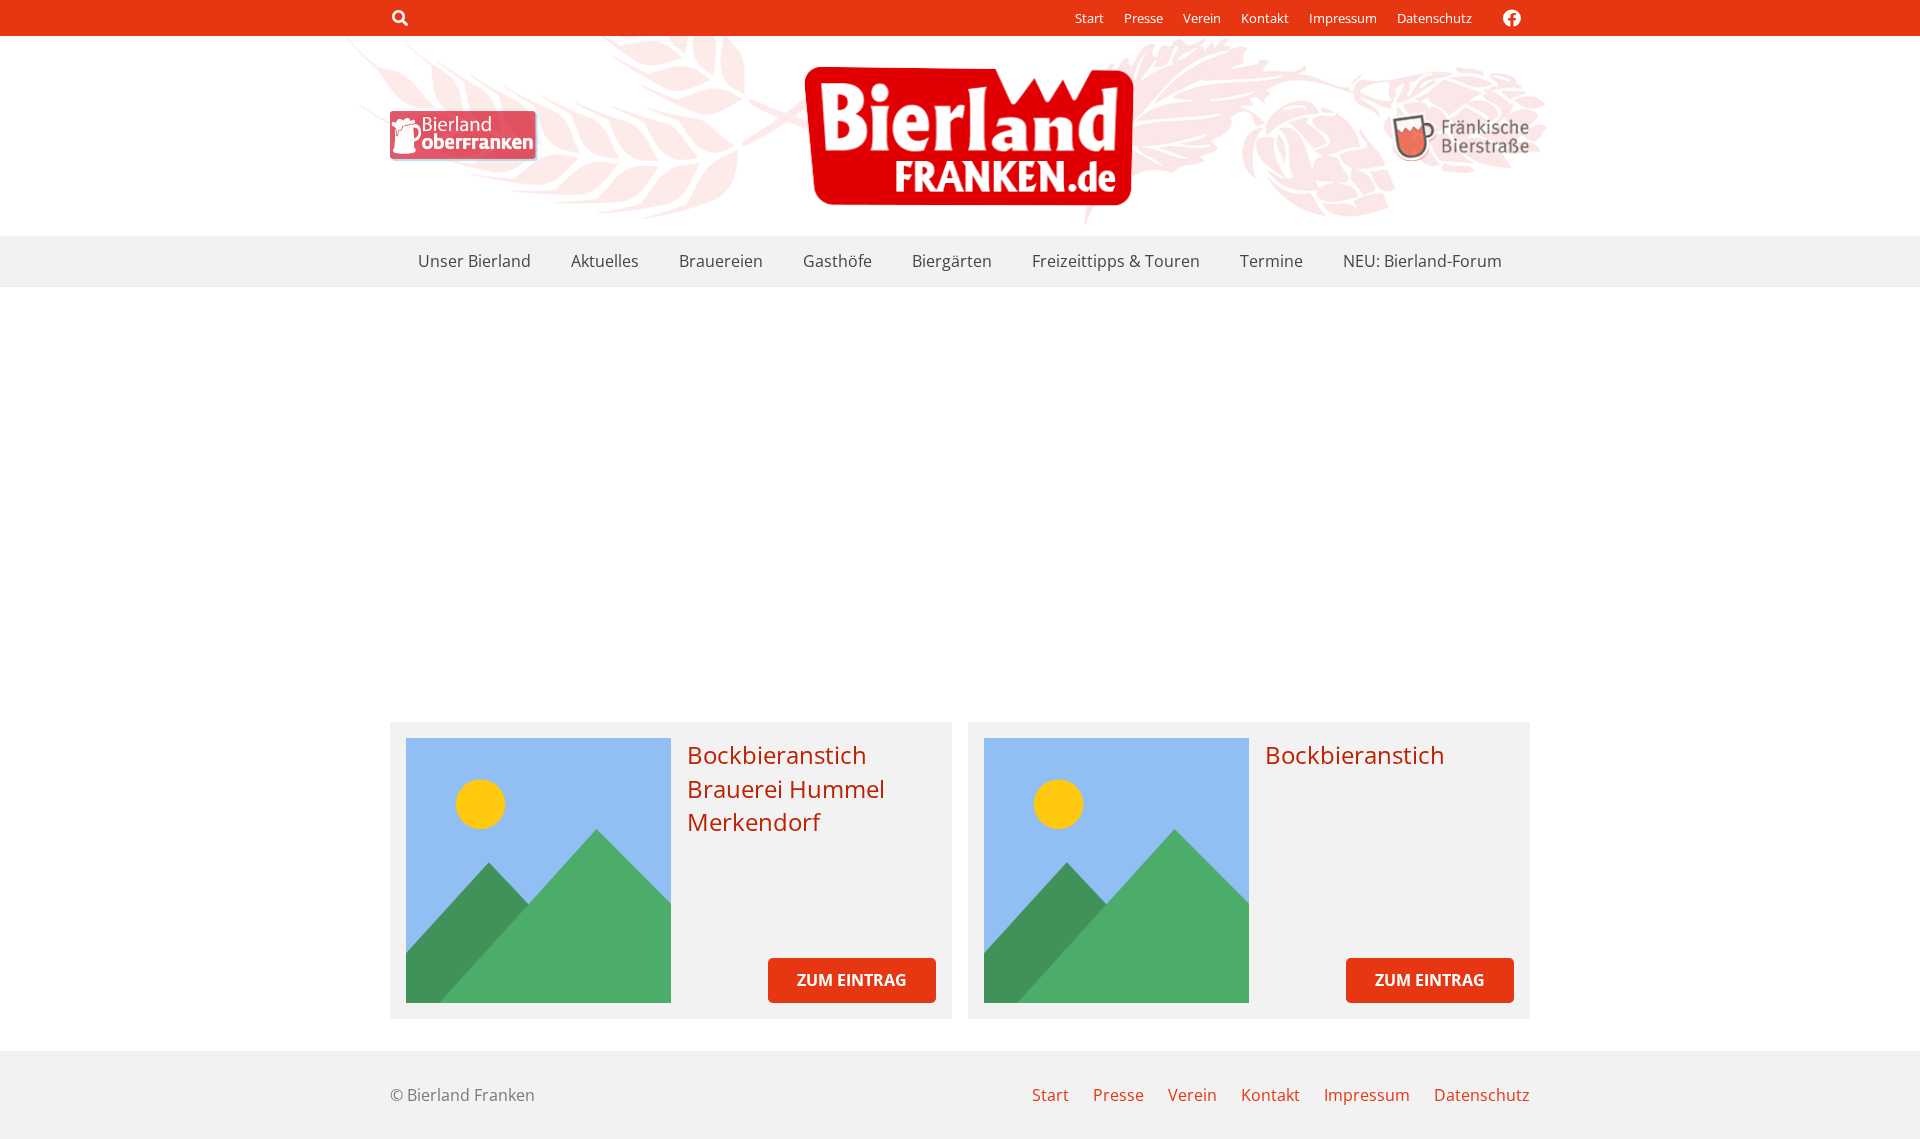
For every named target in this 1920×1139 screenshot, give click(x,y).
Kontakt (1265, 18)
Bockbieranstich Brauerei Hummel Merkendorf (786, 788)
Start (1089, 18)
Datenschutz (1434, 18)
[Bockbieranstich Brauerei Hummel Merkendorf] (538, 870)
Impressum (1343, 18)
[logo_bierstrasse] (1459, 136)
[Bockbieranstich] (1116, 870)
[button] (399, 18)
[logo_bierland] (469, 136)
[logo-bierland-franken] (969, 136)
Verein (1202, 18)
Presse (1143, 18)
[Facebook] (1512, 18)
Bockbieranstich (1355, 754)
